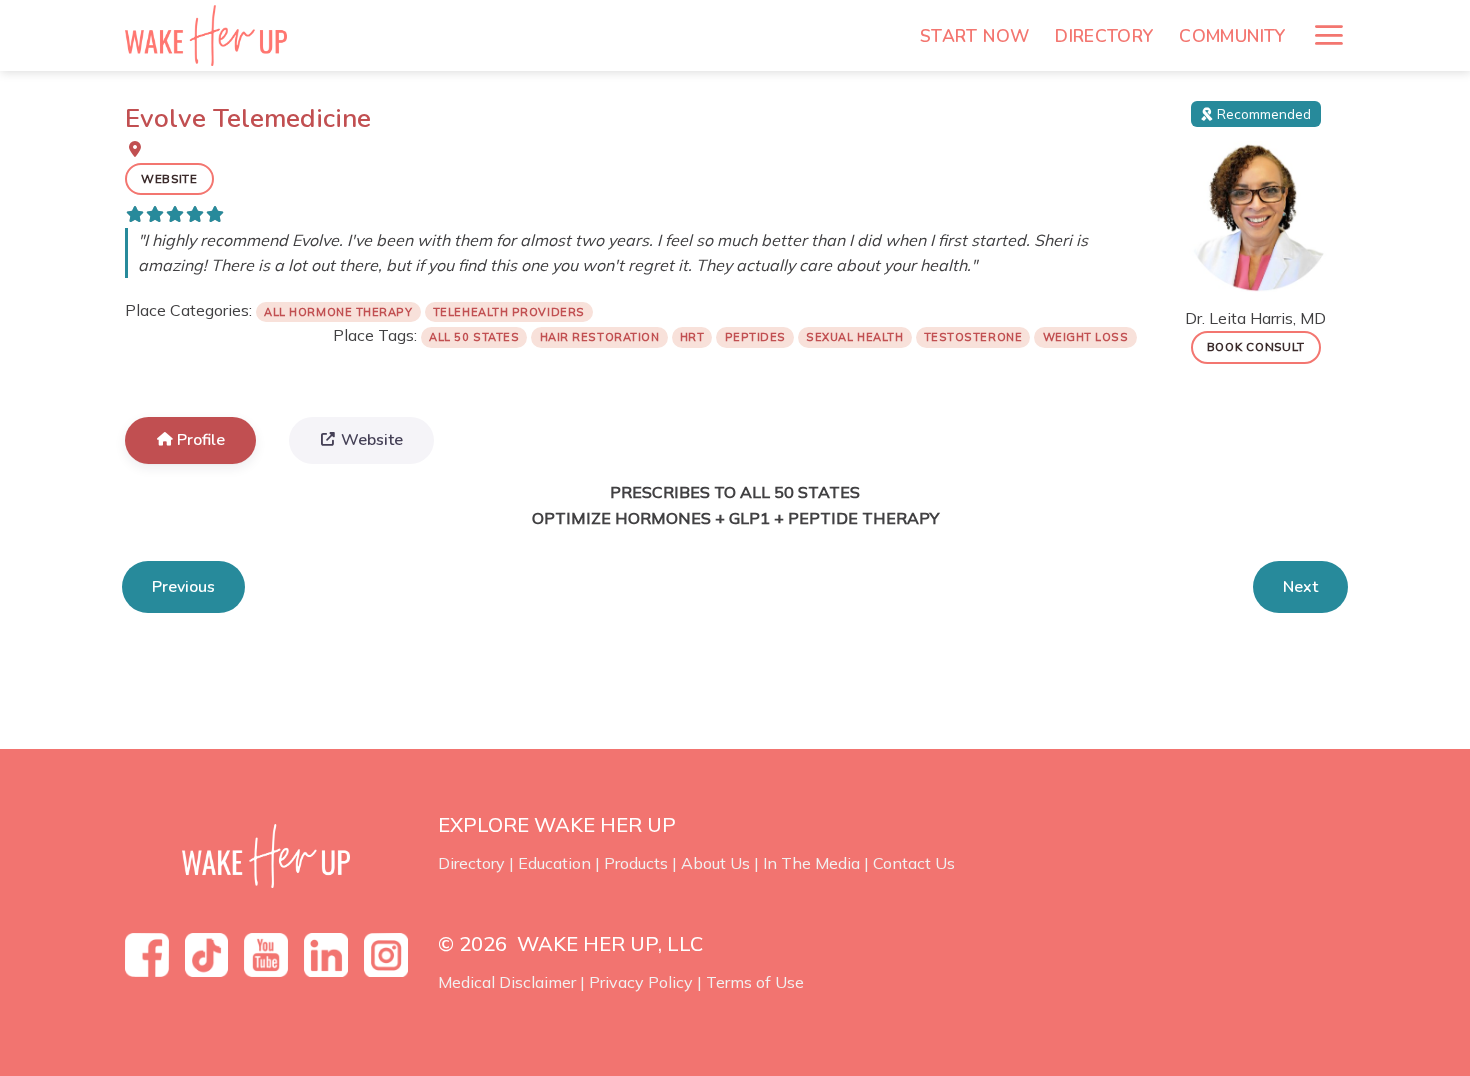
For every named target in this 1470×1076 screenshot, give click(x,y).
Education (554, 863)
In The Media (811, 863)
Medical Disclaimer (507, 982)
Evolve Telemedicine (248, 118)
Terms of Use (755, 982)
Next (1300, 587)
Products (636, 863)
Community (1232, 36)
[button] (1328, 35)
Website (169, 178)
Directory (1104, 36)
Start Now (974, 36)
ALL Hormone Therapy (338, 312)
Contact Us (914, 863)
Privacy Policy (641, 982)
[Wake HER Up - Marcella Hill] (213, 35)
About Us (715, 863)
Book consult (1256, 346)
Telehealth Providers (509, 312)
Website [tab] (372, 440)
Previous (183, 587)
